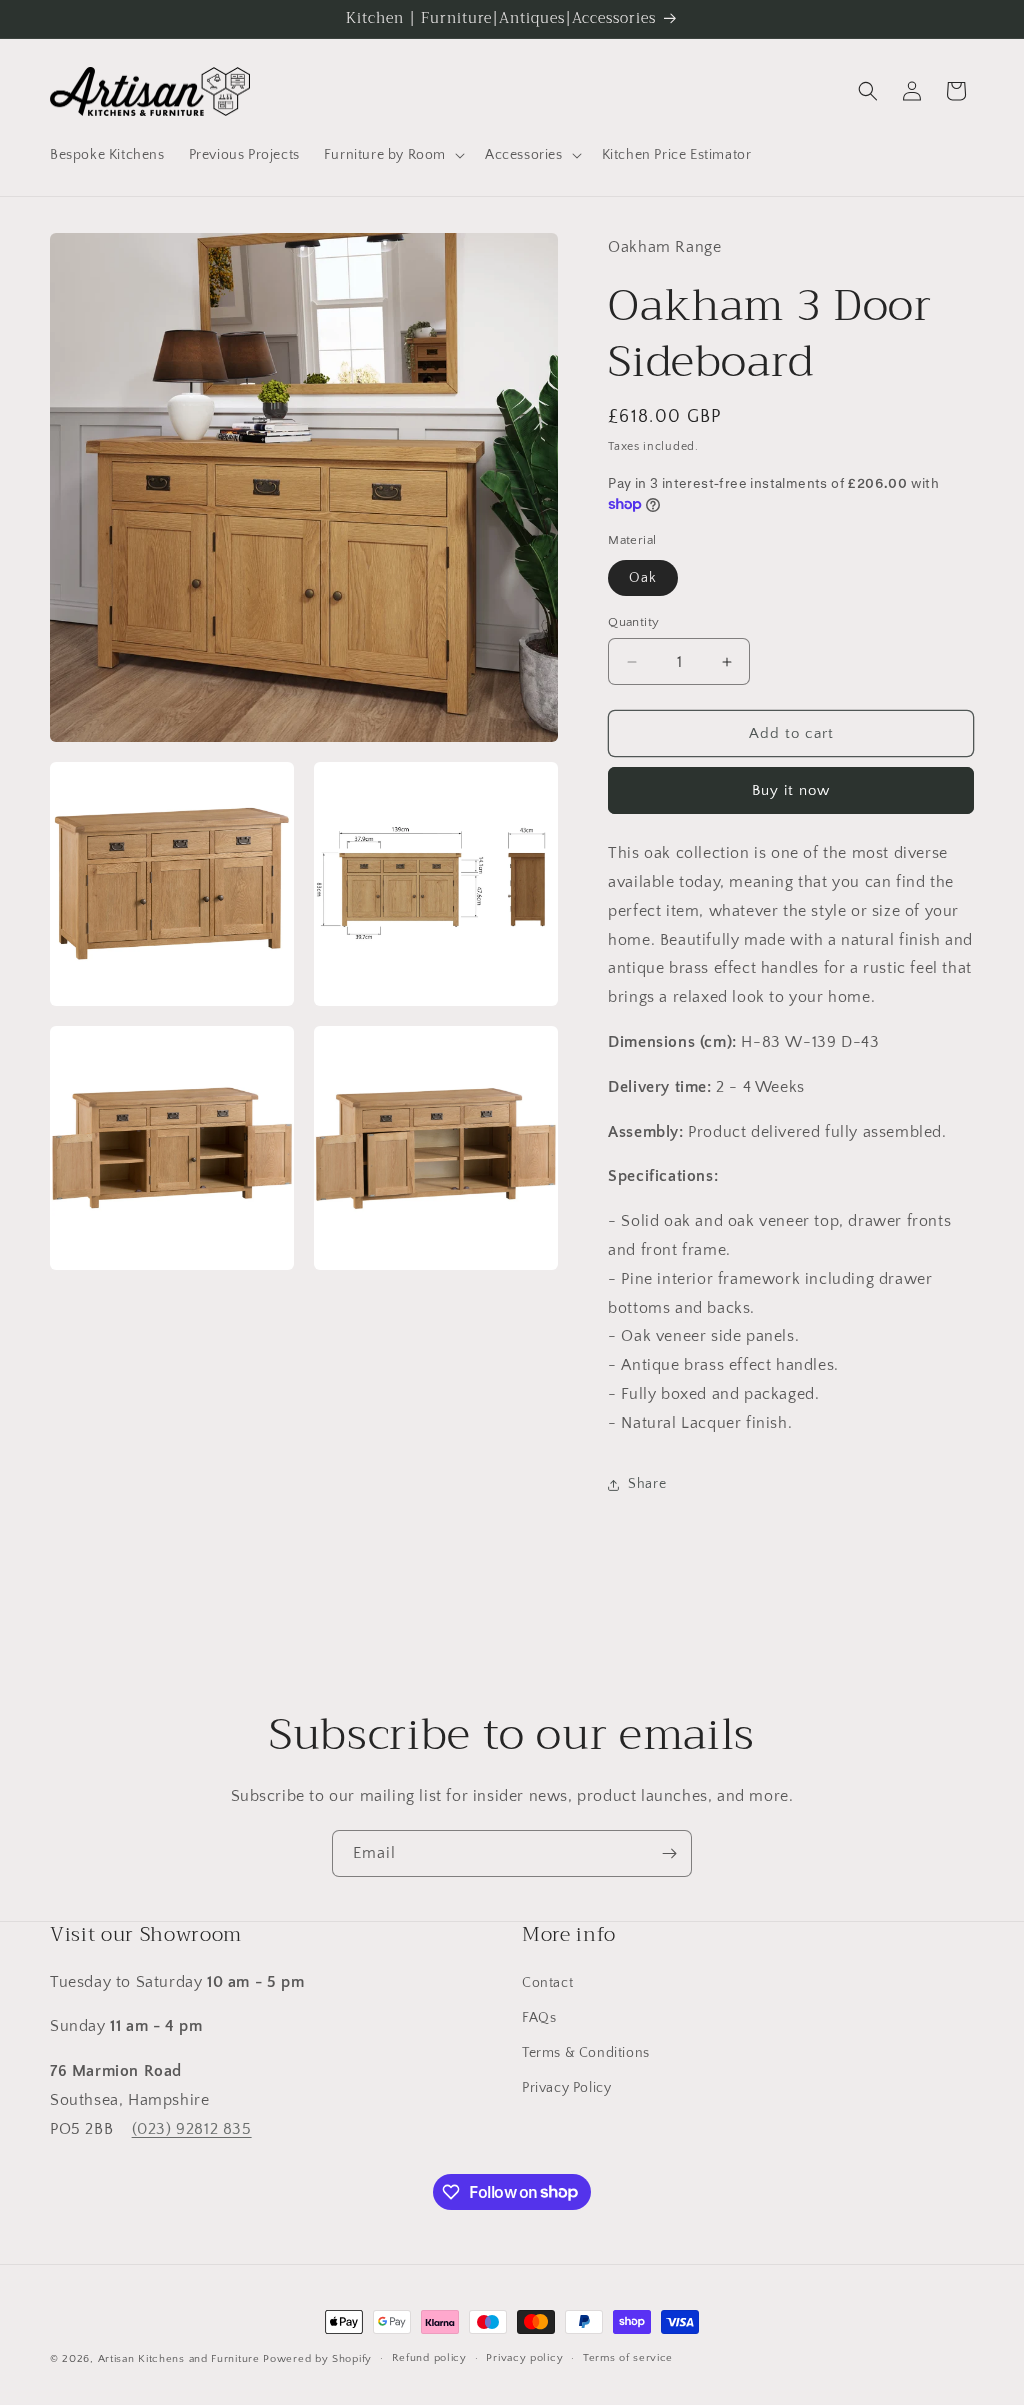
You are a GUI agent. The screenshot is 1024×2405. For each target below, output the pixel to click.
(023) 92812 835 (192, 2129)
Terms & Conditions (586, 2053)
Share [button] (647, 1484)
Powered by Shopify (317, 2359)
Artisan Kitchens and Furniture (179, 2359)
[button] (392, 155)
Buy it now (791, 790)
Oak (643, 578)
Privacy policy (524, 2358)
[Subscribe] (669, 1853)
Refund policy (429, 2358)
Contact (547, 1983)
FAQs (539, 2018)
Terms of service (628, 2358)
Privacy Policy (566, 2088)
